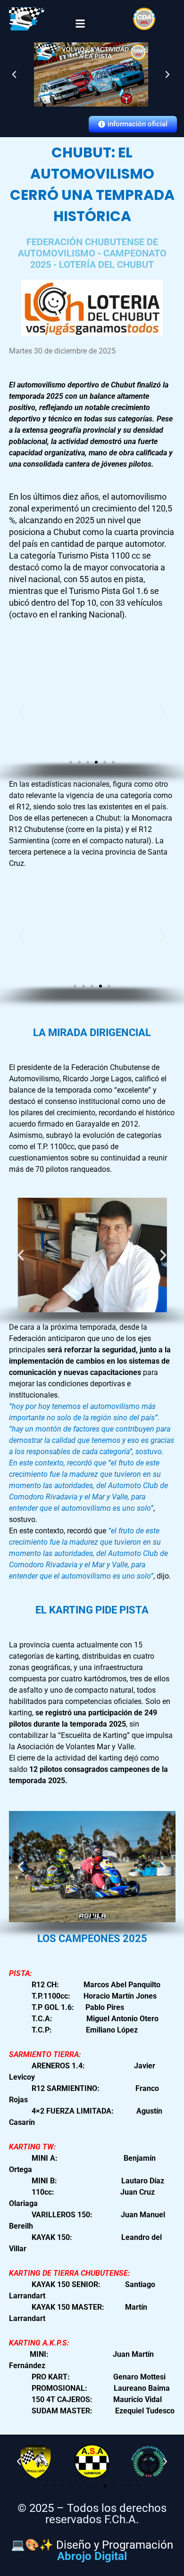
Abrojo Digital (92, 2556)
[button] (80, 24)
